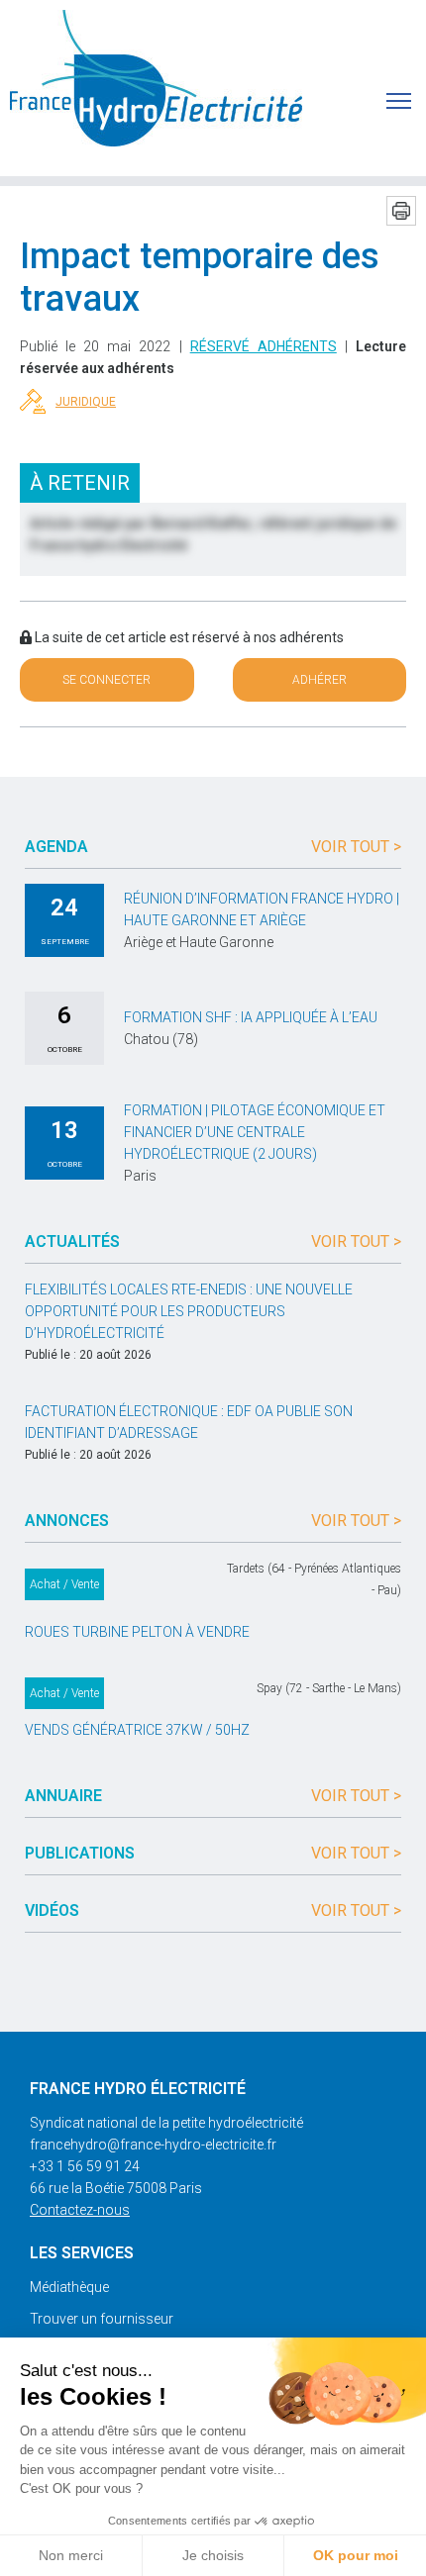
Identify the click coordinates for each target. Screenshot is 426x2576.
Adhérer (319, 680)
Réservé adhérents (264, 346)
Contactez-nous (80, 2210)
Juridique (86, 402)
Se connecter (106, 680)
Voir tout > (356, 847)
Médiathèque (69, 2287)
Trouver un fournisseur (102, 2319)
